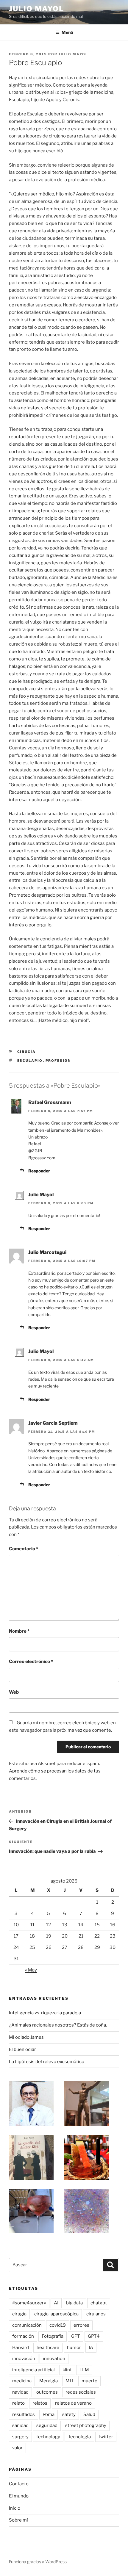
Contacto (19, 2484)
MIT (70, 2381)
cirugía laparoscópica (56, 2314)
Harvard (21, 2348)
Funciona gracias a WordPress (38, 2562)
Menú (67, 32)
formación (23, 2336)
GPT (76, 2336)
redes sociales (81, 2392)
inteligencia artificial (33, 2370)
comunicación (27, 2325)
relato (18, 2403)
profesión (58, 1061)
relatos (40, 2403)
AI (56, 2303)
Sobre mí (18, 2520)
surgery (20, 2437)
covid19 (58, 2325)
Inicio (15, 2508)
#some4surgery (29, 2303)
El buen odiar (22, 2049)
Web (14, 1692)
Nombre (19, 1631)
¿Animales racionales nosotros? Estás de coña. (58, 2025)
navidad (20, 2392)
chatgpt (99, 2303)
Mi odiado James (26, 2037)
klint (67, 2370)
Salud (89, 2414)
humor (74, 2348)
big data (74, 2303)
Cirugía (27, 1052)
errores (81, 2325)
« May (31, 1970)
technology (48, 2437)
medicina (22, 2381)
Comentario (24, 1549)
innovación (24, 2359)
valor (17, 2448)
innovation (54, 2359)
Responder (39, 1171)
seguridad (47, 2425)
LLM (84, 2370)
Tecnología (79, 2437)
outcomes (47, 2392)
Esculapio (30, 1061)
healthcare (48, 2348)
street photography (86, 2425)
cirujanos (96, 2314)
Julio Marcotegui (47, 1252)
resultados (24, 2414)
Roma (49, 2414)
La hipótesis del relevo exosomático (47, 2062)
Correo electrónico (31, 1662)
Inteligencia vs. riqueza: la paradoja (45, 2013)
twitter (106, 2437)
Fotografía (53, 2336)
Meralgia (49, 2381)
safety (69, 2414)
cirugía (19, 2314)
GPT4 (94, 2336)
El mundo (19, 2496)
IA (91, 2348)
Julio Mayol (36, 9)
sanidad (20, 2425)
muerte (89, 2381)
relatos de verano (73, 2403)
